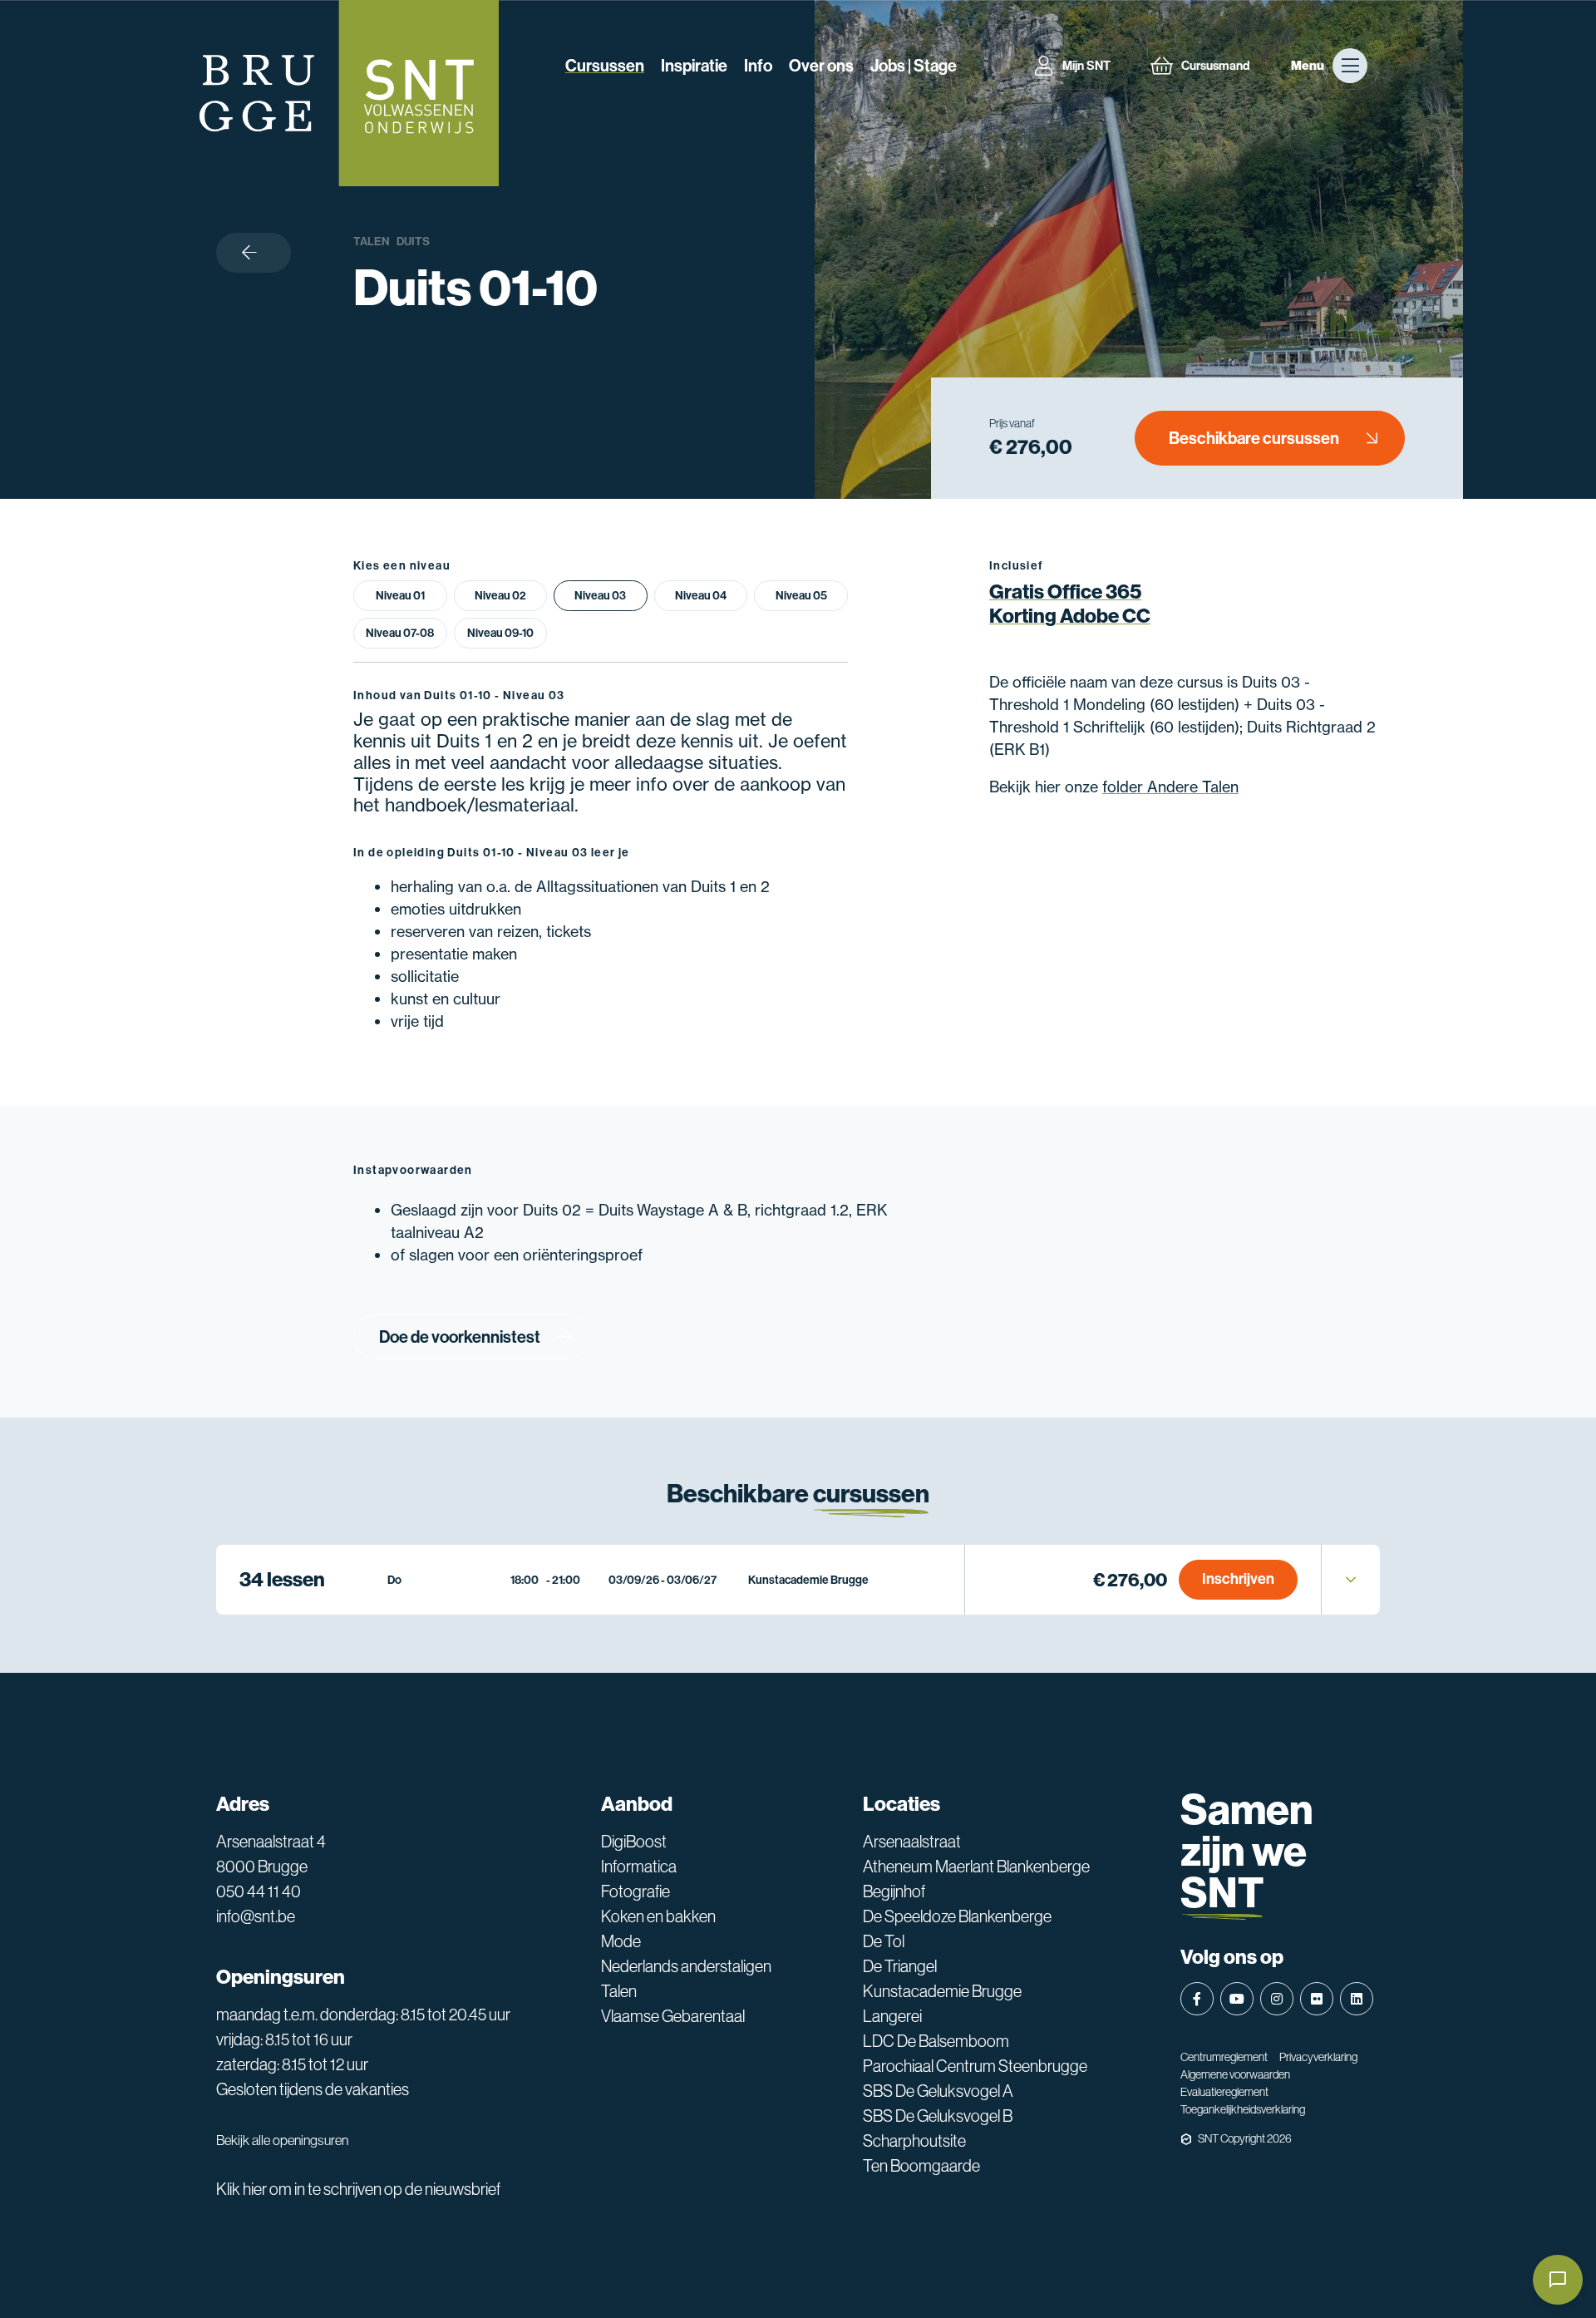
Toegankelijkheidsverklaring (1243, 2109)
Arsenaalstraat (912, 1842)
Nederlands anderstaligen (686, 1966)
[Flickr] (1317, 1999)
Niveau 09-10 (500, 633)
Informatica (639, 1867)
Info (758, 66)
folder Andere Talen (1170, 787)
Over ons (821, 66)
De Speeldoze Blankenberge (957, 1916)
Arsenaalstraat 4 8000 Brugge (271, 1854)
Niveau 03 (600, 596)
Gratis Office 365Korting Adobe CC (1070, 604)
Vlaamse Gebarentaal (673, 2016)
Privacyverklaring (1318, 2057)
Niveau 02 (500, 596)
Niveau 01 (400, 596)
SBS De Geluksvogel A (938, 2091)
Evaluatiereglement (1224, 2092)
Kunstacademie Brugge (942, 1991)
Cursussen (605, 66)
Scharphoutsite (914, 2141)
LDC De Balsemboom (936, 2041)
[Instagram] (1277, 1999)
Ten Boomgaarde (921, 2166)
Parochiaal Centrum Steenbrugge (975, 2066)
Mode (621, 1941)
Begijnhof (894, 1891)
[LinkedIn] (1357, 1999)
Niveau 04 (701, 596)
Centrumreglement (1224, 2057)
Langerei (892, 2016)
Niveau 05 (801, 596)
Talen (372, 242)
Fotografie (635, 1891)
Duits (413, 242)
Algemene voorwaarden (1235, 2074)
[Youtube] (1237, 1999)
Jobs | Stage (914, 66)
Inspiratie (694, 66)
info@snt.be (256, 1916)
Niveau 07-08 (400, 633)
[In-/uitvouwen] (1351, 1580)
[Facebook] (1197, 1999)
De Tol (884, 1941)
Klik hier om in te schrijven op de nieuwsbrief (358, 2189)
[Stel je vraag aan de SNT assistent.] (1558, 2280)
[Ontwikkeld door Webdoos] (1186, 2139)
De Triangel (900, 1966)
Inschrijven (1238, 1579)
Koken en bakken (658, 1916)
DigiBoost (634, 1842)
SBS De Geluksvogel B (938, 2116)
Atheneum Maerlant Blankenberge (976, 1867)
